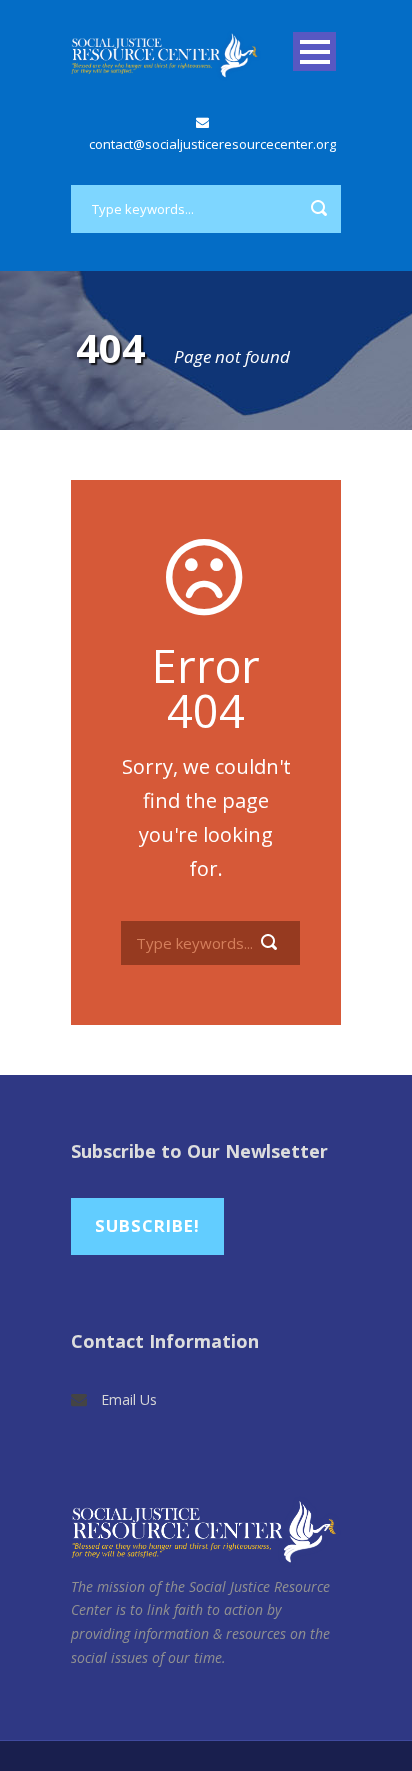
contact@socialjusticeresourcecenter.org (212, 144)
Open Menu (314, 51)
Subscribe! (147, 1225)
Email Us (129, 1399)
